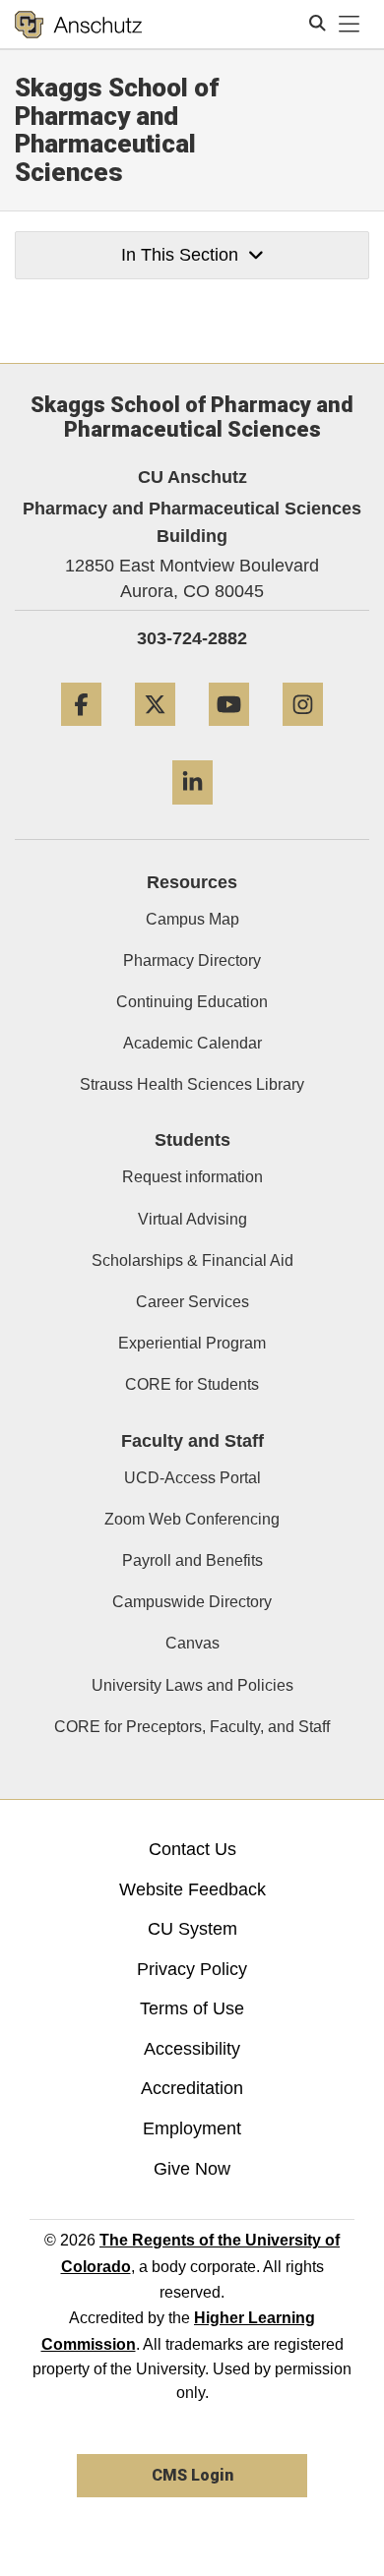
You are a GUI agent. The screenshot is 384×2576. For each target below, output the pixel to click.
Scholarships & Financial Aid (192, 1260)
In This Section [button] (180, 255)
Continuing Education (192, 1002)
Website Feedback (192, 1889)
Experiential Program (192, 1343)
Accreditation (192, 2088)
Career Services (192, 1302)
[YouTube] (229, 733)
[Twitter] (155, 733)
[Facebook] (81, 733)
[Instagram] (303, 733)
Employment (192, 2128)
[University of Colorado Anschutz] (78, 25)
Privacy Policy (192, 1969)
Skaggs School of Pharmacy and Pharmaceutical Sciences (117, 130)
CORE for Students (192, 1384)
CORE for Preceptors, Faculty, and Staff (192, 1727)
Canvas (192, 1643)
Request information (192, 1177)
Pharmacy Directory (192, 960)
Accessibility (192, 2049)
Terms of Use (192, 2008)
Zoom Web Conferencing (192, 1519)
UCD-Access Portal (192, 1478)
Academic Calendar (192, 1043)
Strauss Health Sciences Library (192, 1084)
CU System (192, 1929)
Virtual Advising (192, 1219)
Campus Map (192, 919)
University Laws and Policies (192, 1685)
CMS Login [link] (192, 2475)
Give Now (192, 2169)
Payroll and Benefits (192, 1560)
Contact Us (192, 1849)
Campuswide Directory (192, 1602)
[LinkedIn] (192, 812)
